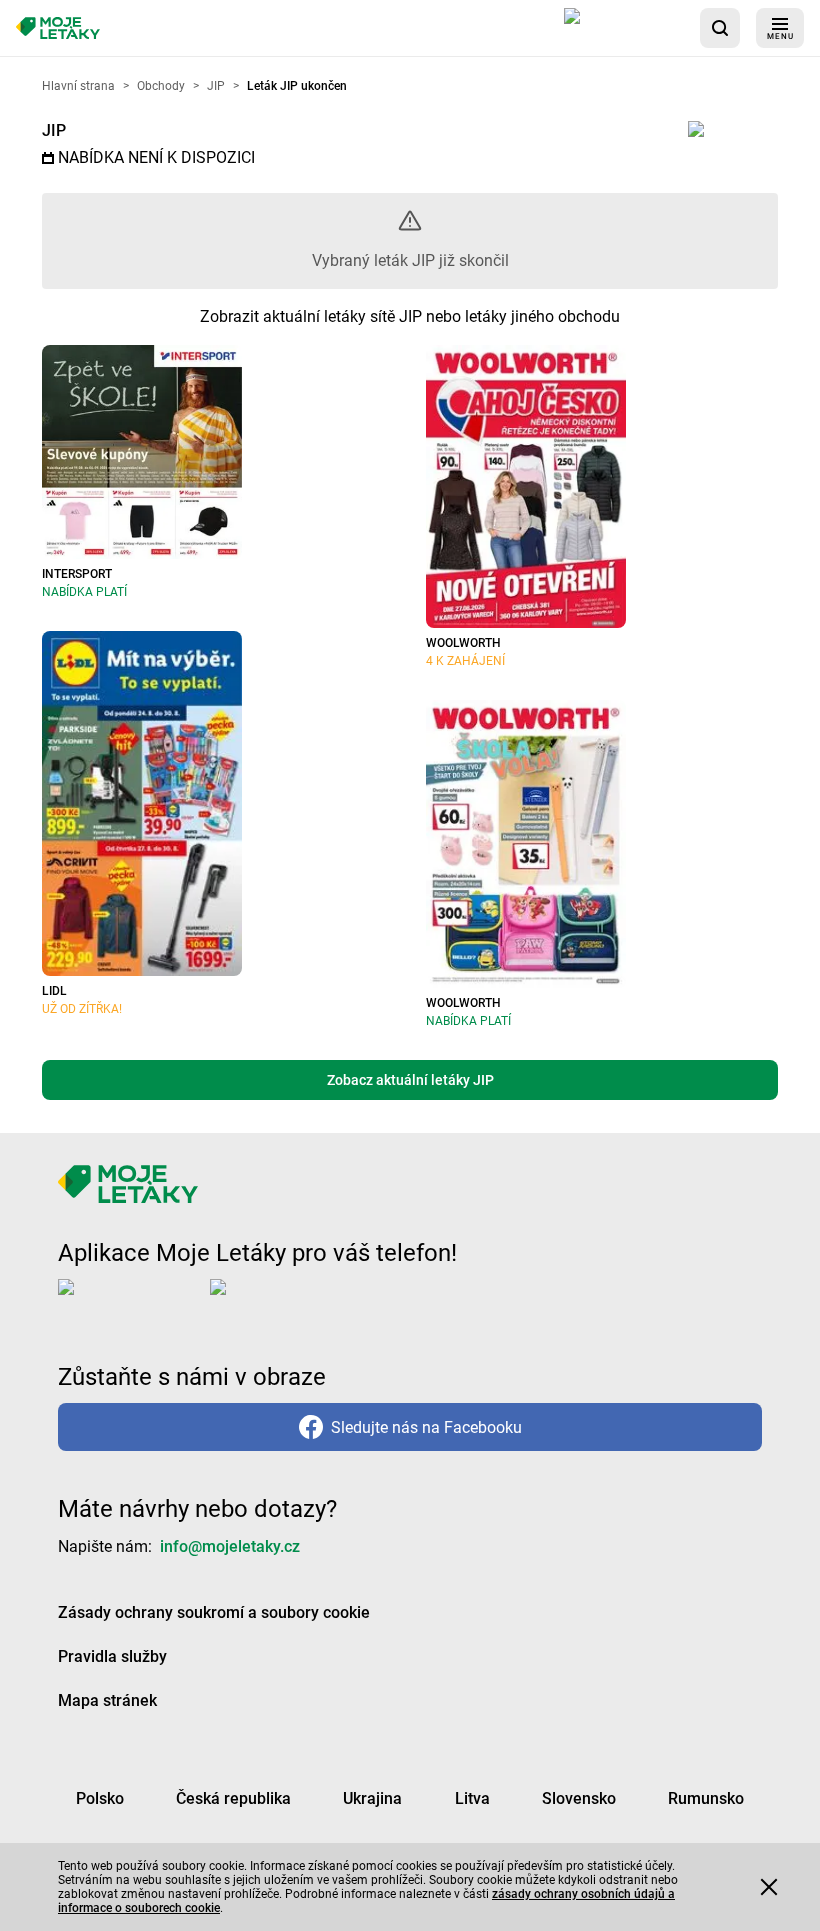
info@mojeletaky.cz (230, 1546)
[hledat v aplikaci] (720, 28)
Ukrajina (372, 1798)
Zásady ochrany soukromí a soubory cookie (214, 1612)
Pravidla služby (112, 1656)
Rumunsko (706, 1798)
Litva (472, 1798)
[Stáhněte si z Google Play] (290, 1303)
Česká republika (233, 1798)
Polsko (100, 1798)
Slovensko (579, 1798)
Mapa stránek (107, 1700)
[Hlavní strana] (58, 28)
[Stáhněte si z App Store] (624, 28)
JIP (54, 130)
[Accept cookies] (769, 1887)
